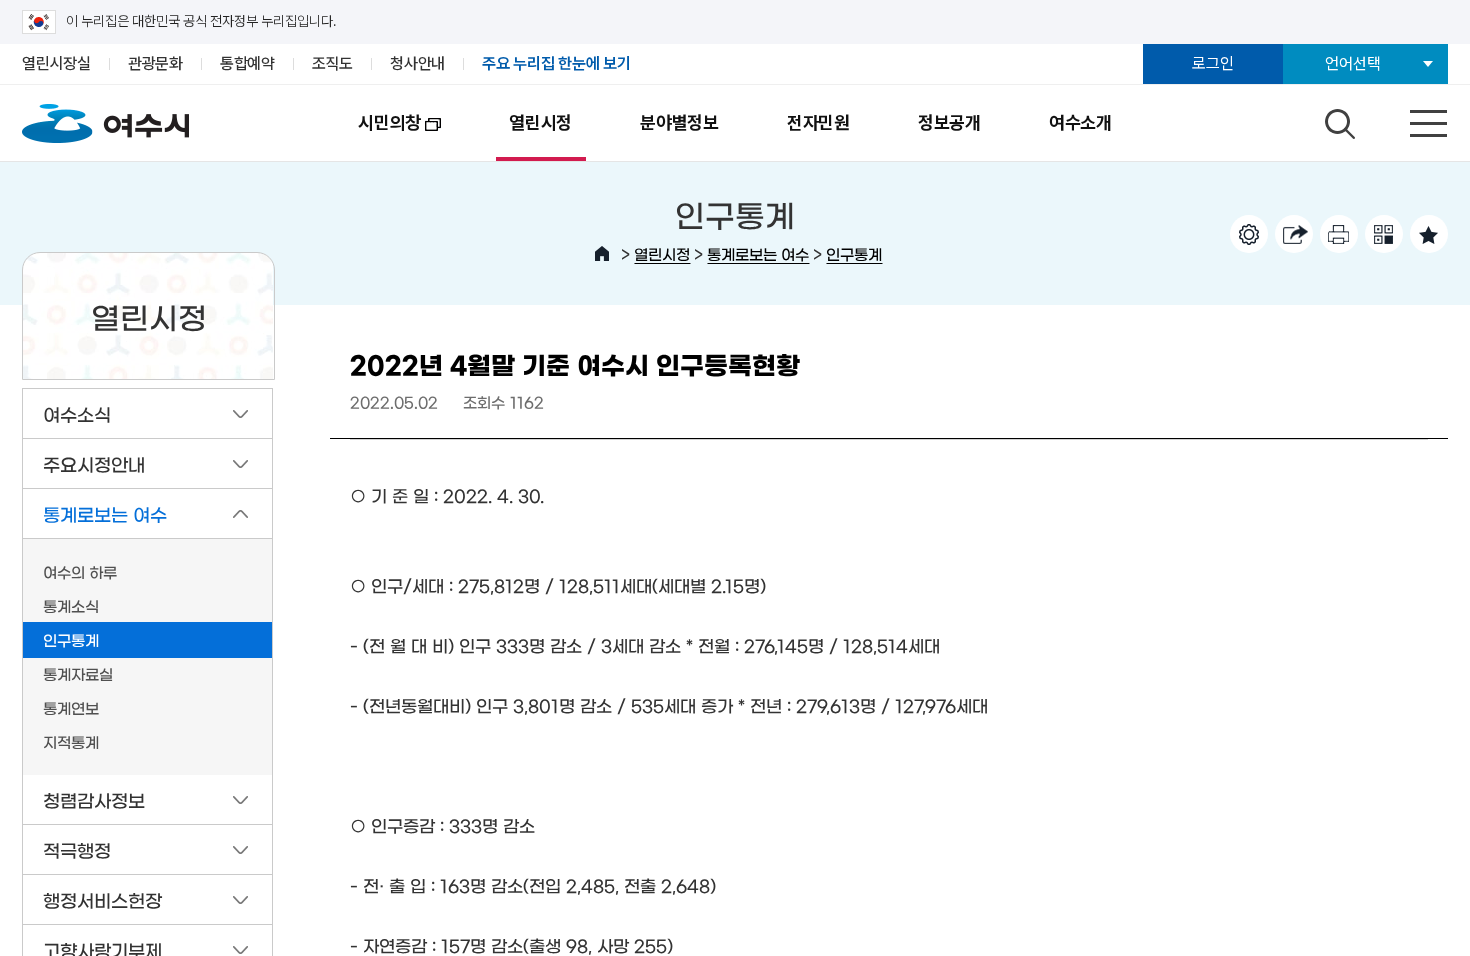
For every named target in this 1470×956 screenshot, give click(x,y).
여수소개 (1080, 122)
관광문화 (155, 63)
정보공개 (949, 122)
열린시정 (540, 122)
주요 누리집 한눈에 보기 (556, 63)
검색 (1337, 119)
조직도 (332, 63)
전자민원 (818, 122)
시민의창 (372, 136)
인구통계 (854, 253)
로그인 (1212, 63)
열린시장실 (56, 63)
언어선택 (1352, 63)
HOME (602, 254)
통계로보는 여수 (758, 253)
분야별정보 (679, 122)
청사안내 (417, 63)
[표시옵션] (1249, 234)
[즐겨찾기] (1429, 234)
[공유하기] (1294, 234)
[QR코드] (1384, 234)
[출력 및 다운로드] (1339, 234)
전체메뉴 (1411, 119)
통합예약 (247, 63)
